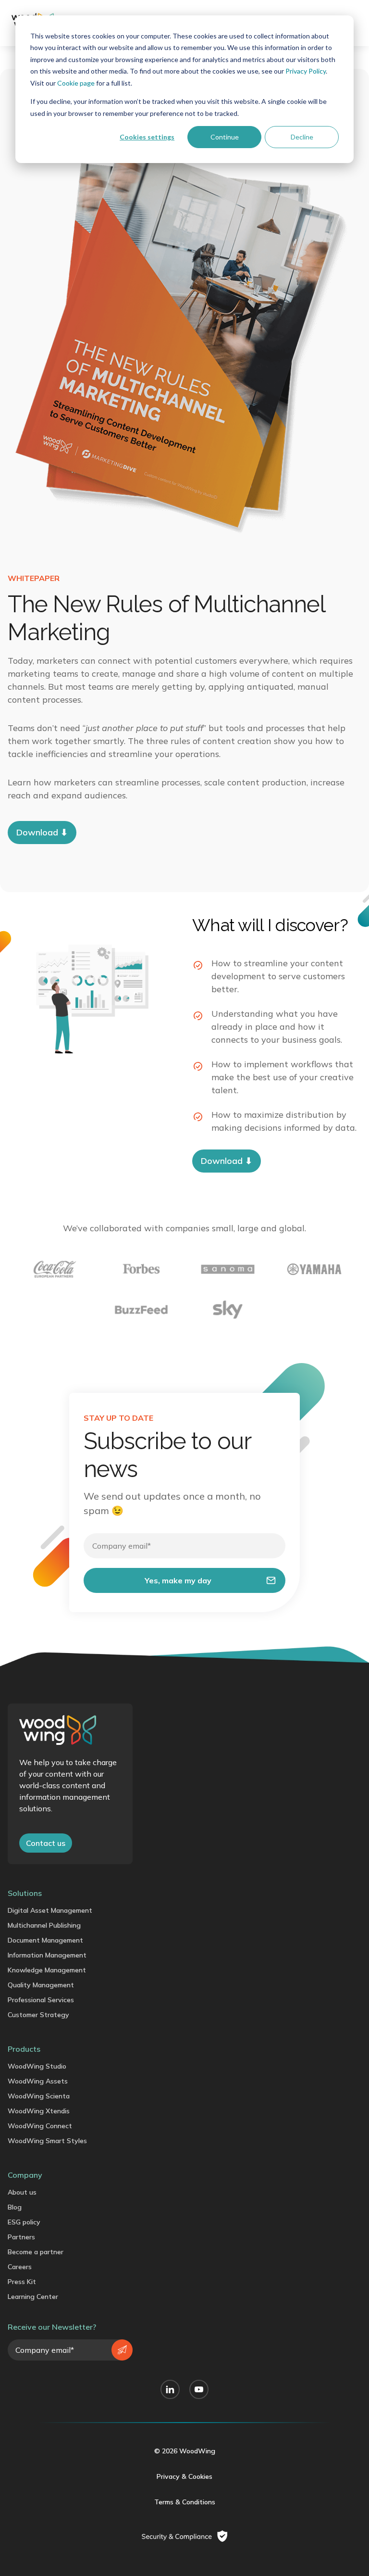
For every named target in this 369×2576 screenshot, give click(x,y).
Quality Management (41, 1985)
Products (24, 2049)
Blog (15, 2207)
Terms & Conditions (185, 2502)
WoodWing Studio (37, 2066)
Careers (20, 2267)
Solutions (25, 1893)
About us (22, 2192)
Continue (225, 137)
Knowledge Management (47, 1970)
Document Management (45, 1940)
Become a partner (36, 2252)
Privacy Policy (306, 71)
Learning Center (33, 2297)
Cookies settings (147, 137)
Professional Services (41, 2000)
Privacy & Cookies (184, 2476)
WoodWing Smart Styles (47, 2141)
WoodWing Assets (38, 2081)
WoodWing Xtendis (39, 2111)
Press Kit (22, 2282)
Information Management (47, 1955)
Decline (302, 137)
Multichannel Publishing (44, 1925)
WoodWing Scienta (39, 2096)
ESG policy (24, 2222)
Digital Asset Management (50, 1910)
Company (25, 2175)
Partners (21, 2237)
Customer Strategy (38, 2015)
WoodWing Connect (40, 2126)
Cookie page (76, 83)
